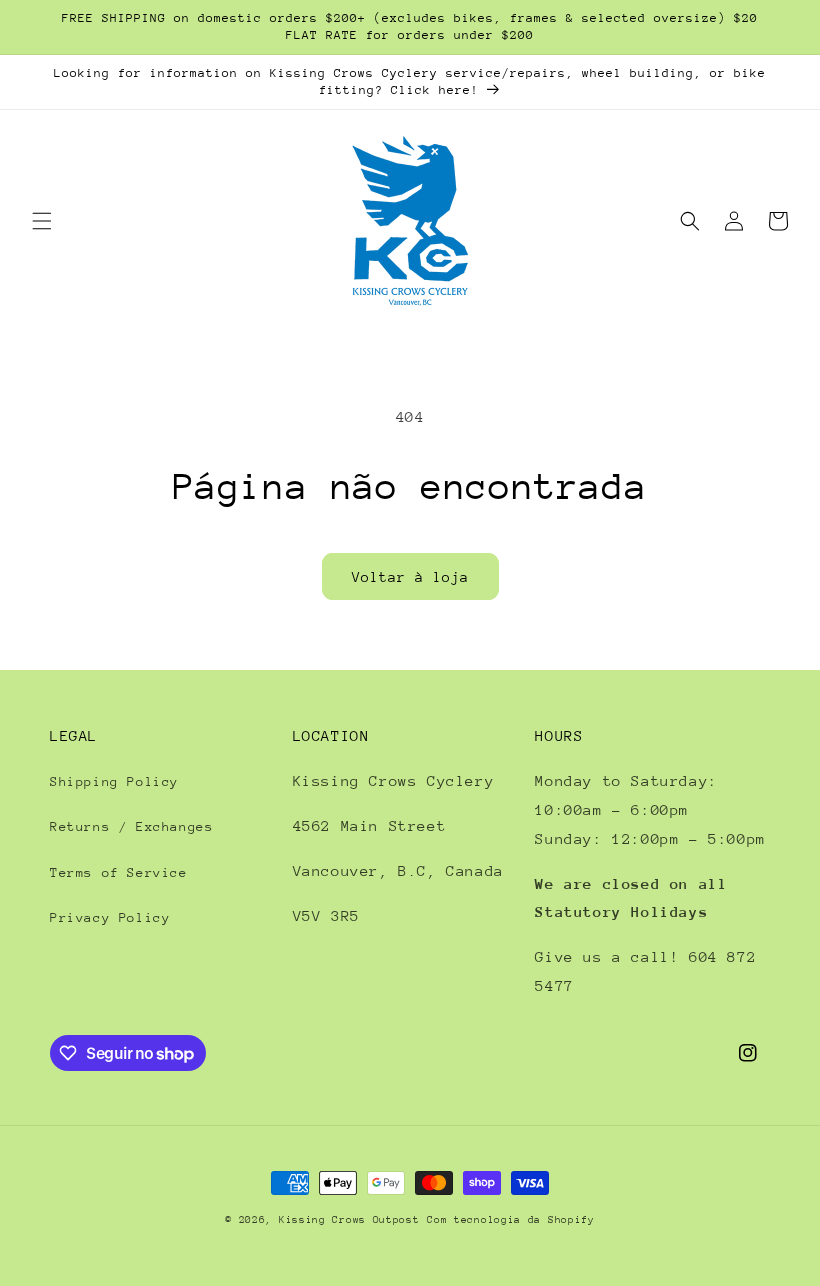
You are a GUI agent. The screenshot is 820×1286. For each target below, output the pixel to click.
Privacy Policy (110, 917)
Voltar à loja (410, 577)
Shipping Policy (114, 781)
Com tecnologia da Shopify (511, 1220)
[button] (42, 221)
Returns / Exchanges (131, 826)
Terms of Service (119, 872)
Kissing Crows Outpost (349, 1220)
